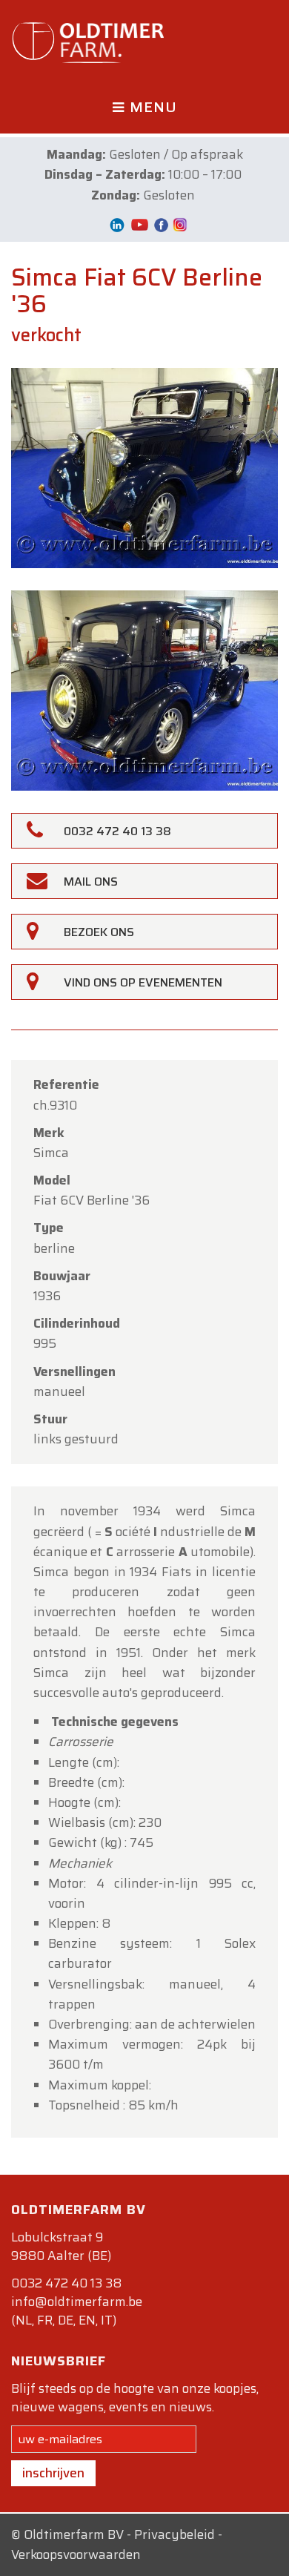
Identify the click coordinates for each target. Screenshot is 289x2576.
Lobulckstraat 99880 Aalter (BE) (61, 2246)
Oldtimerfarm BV (74, 2534)
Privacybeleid (175, 2534)
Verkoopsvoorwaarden (76, 2554)
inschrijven (53, 2473)
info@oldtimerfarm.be (77, 2302)
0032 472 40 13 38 (66, 2283)
